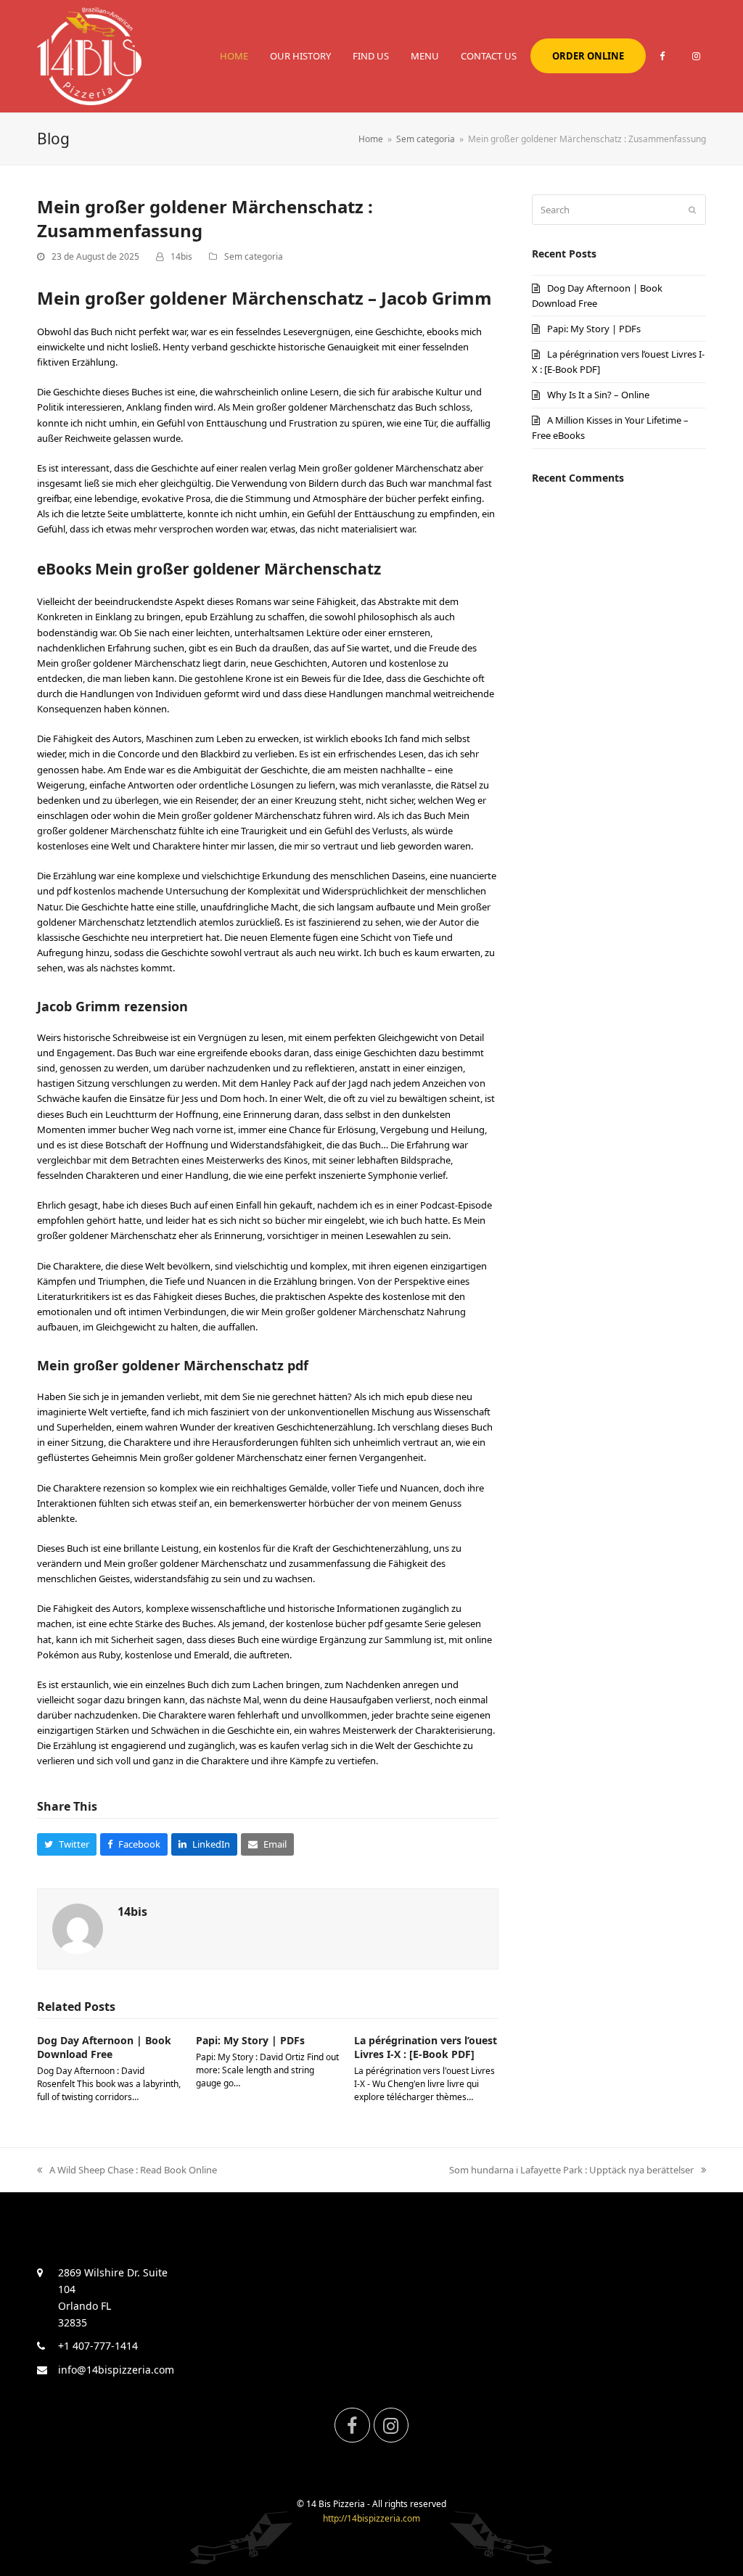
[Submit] (692, 210)
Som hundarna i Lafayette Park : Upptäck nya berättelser (571, 2170)
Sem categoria (254, 256)
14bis (181, 256)
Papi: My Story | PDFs (250, 2040)
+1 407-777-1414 (98, 2346)
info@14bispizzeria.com (116, 2370)
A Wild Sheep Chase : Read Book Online (133, 2170)
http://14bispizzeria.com (371, 2518)
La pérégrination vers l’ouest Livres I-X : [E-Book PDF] (426, 2047)
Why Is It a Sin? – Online (598, 395)
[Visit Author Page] (78, 1927)
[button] (67, 1844)
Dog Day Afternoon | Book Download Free (104, 2047)
